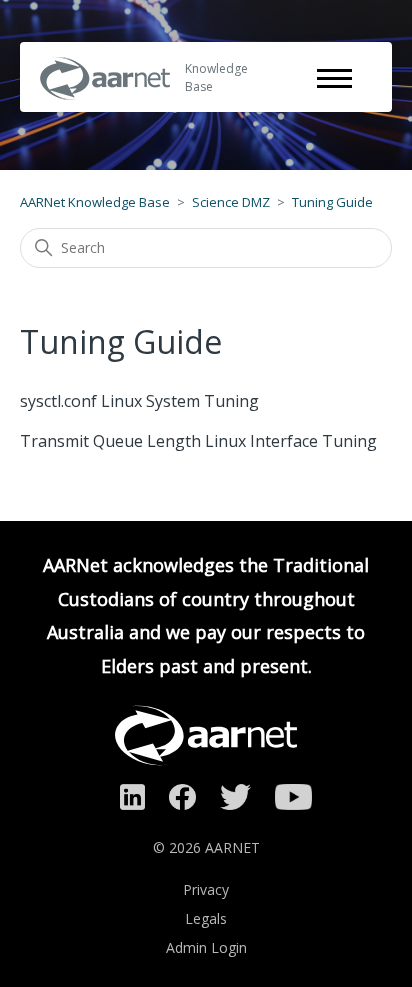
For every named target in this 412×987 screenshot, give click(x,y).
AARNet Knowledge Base (95, 202)
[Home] (105, 113)
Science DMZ (231, 202)
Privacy (206, 889)
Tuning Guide (332, 202)
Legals (206, 918)
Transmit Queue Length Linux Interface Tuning (198, 441)
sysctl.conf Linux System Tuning (139, 401)
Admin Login (206, 947)
